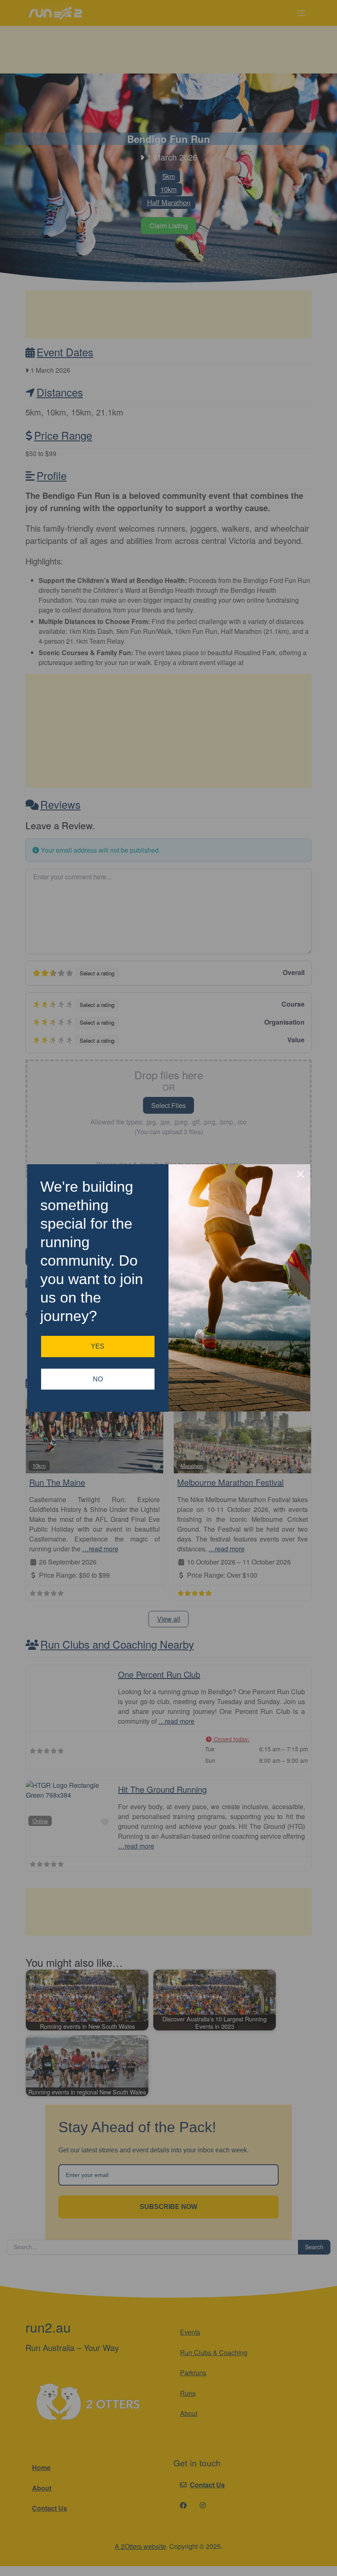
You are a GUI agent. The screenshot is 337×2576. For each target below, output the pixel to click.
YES (98, 1346)
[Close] (300, 1174)
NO (98, 1379)
